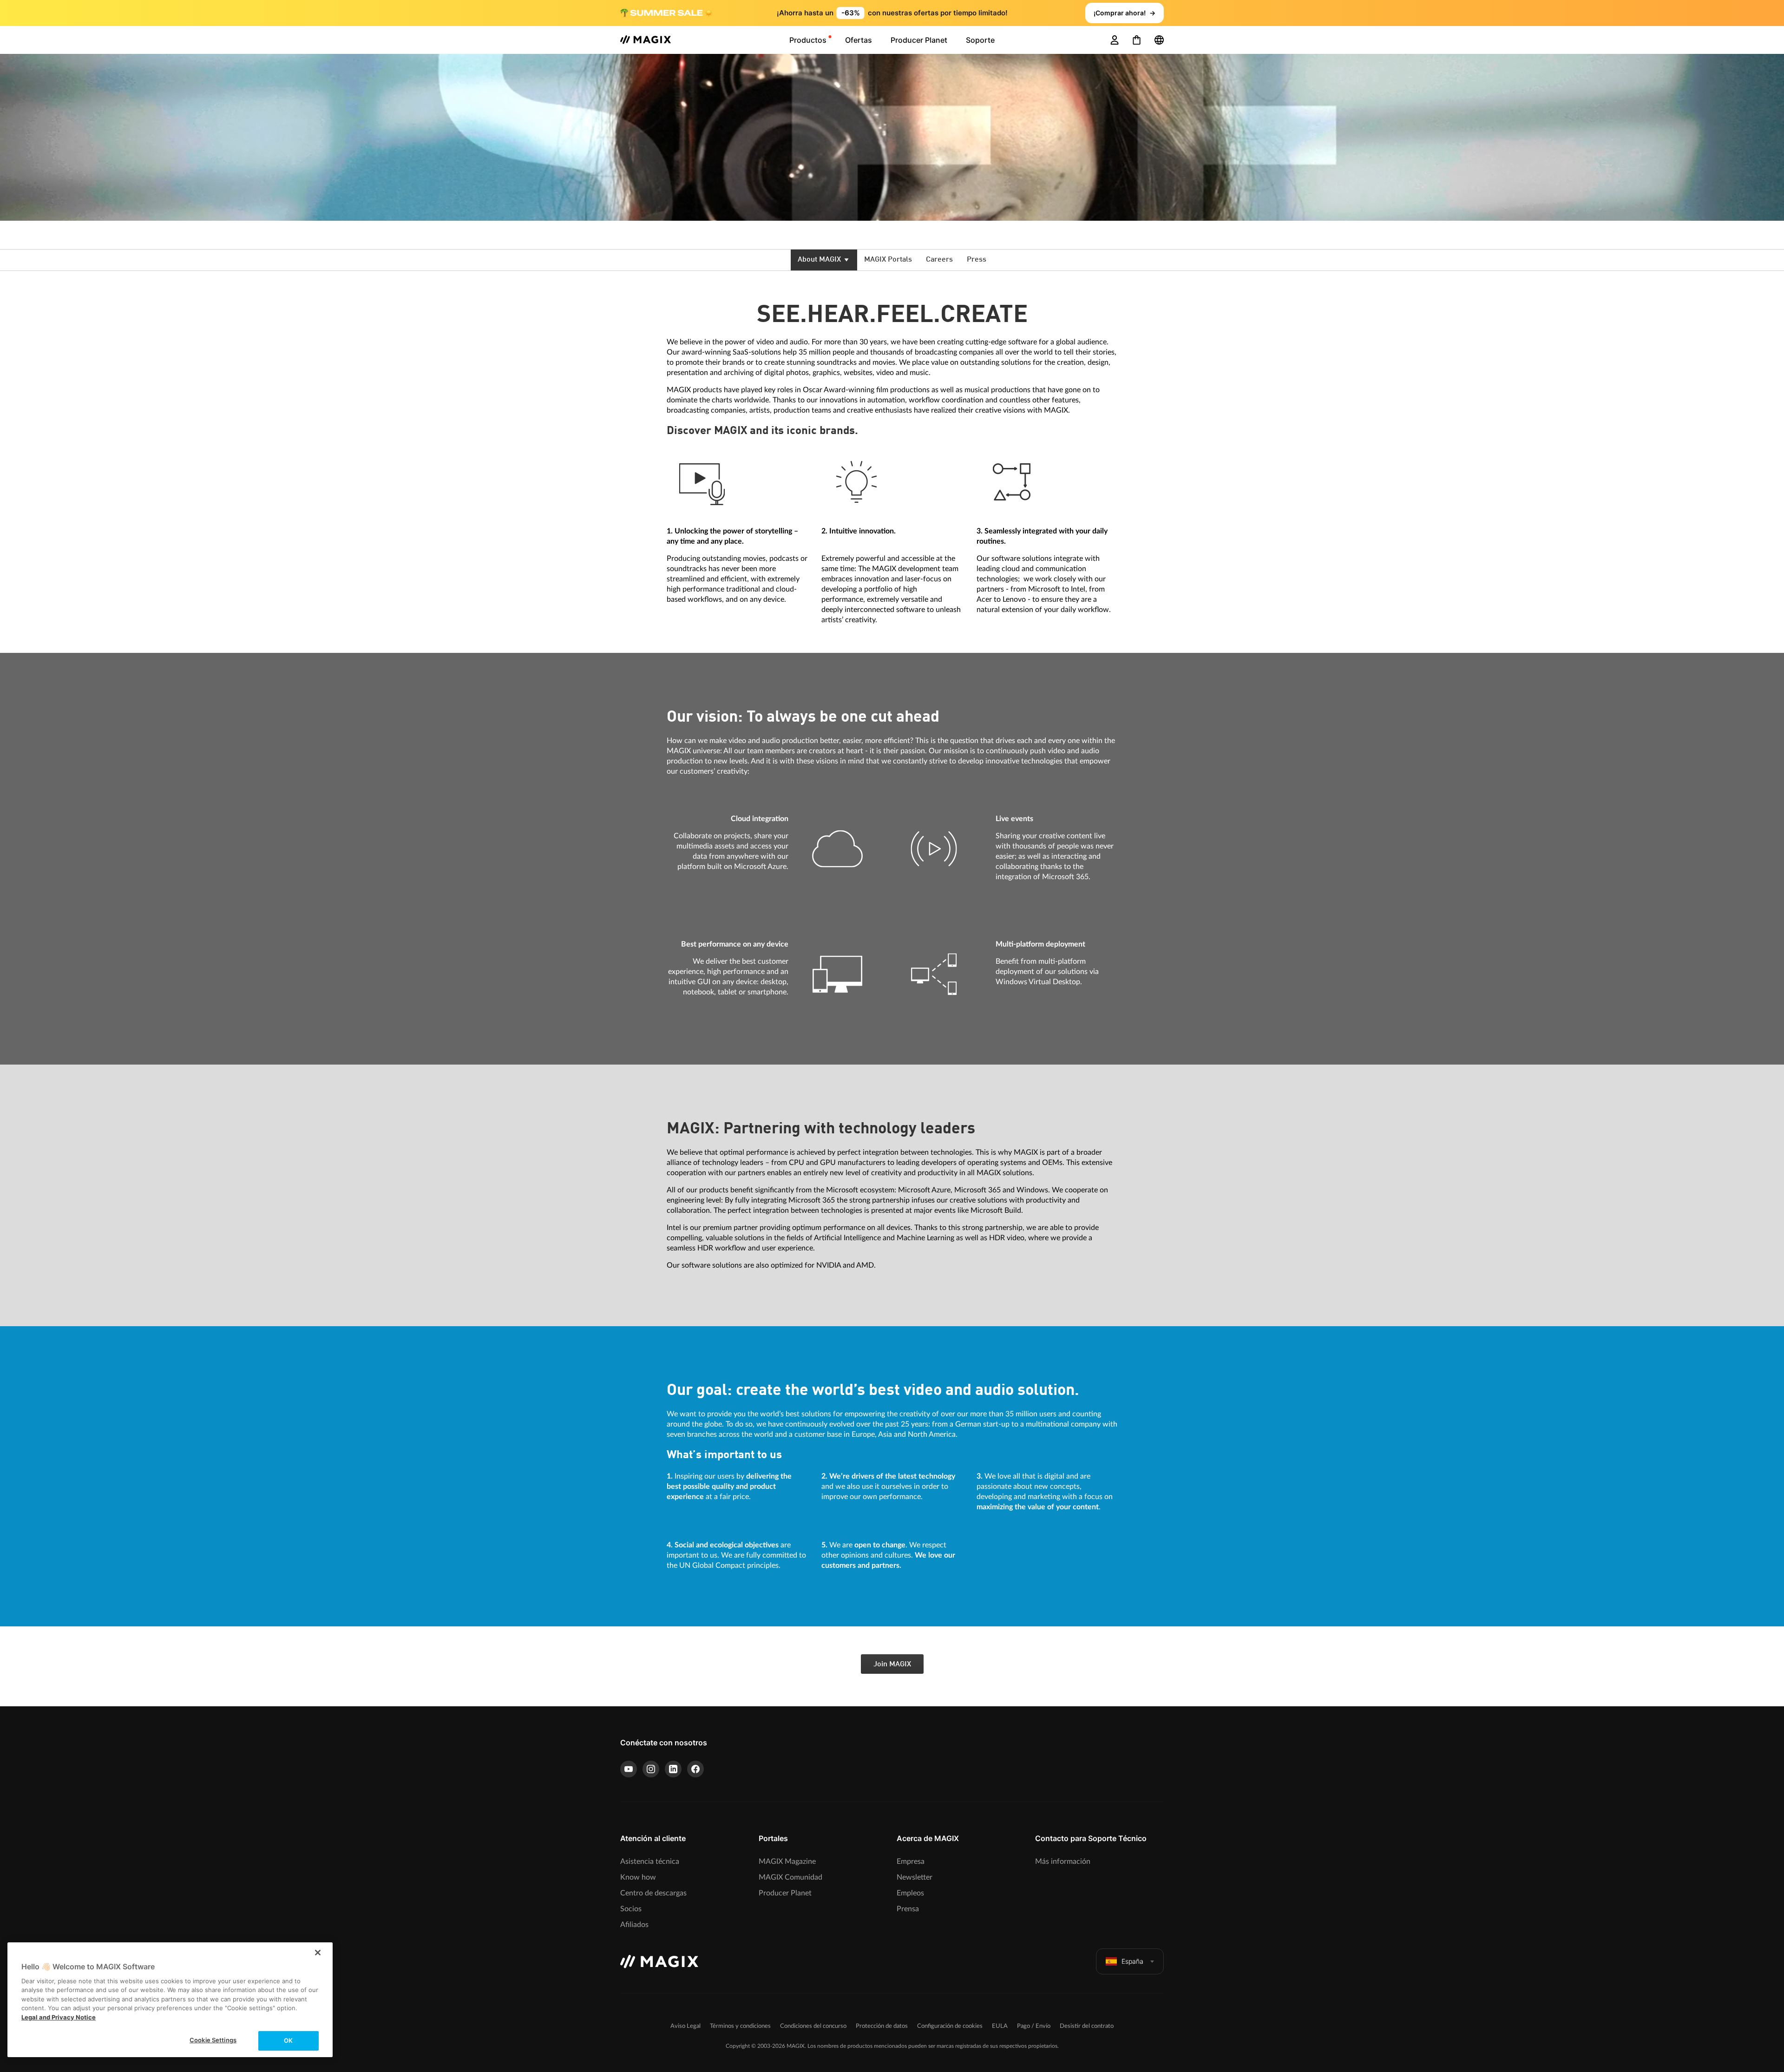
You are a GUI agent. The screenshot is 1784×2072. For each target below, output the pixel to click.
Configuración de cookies (950, 2026)
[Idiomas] (1159, 40)
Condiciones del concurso (813, 2026)
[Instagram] (651, 1769)
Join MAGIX (892, 1664)
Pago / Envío (1034, 2026)
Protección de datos (882, 2026)
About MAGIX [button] (820, 260)
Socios (631, 1909)
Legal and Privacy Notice (59, 2017)
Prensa (908, 1909)
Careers (939, 260)
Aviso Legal (685, 2026)
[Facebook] (695, 1769)
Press (977, 260)
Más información (1063, 1862)
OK (288, 2040)
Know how (638, 1877)
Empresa (911, 1862)
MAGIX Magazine (787, 1862)
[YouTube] (629, 1769)
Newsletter (915, 1877)
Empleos (910, 1893)
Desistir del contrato (1087, 2026)
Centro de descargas (653, 1893)
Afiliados (634, 1925)
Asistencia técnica (650, 1862)
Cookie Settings (213, 2040)
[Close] (318, 1953)
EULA (1000, 2026)
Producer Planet (785, 1893)
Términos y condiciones (740, 2026)
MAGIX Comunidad (790, 1877)
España (1132, 1961)
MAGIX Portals (888, 260)
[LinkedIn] (673, 1769)
